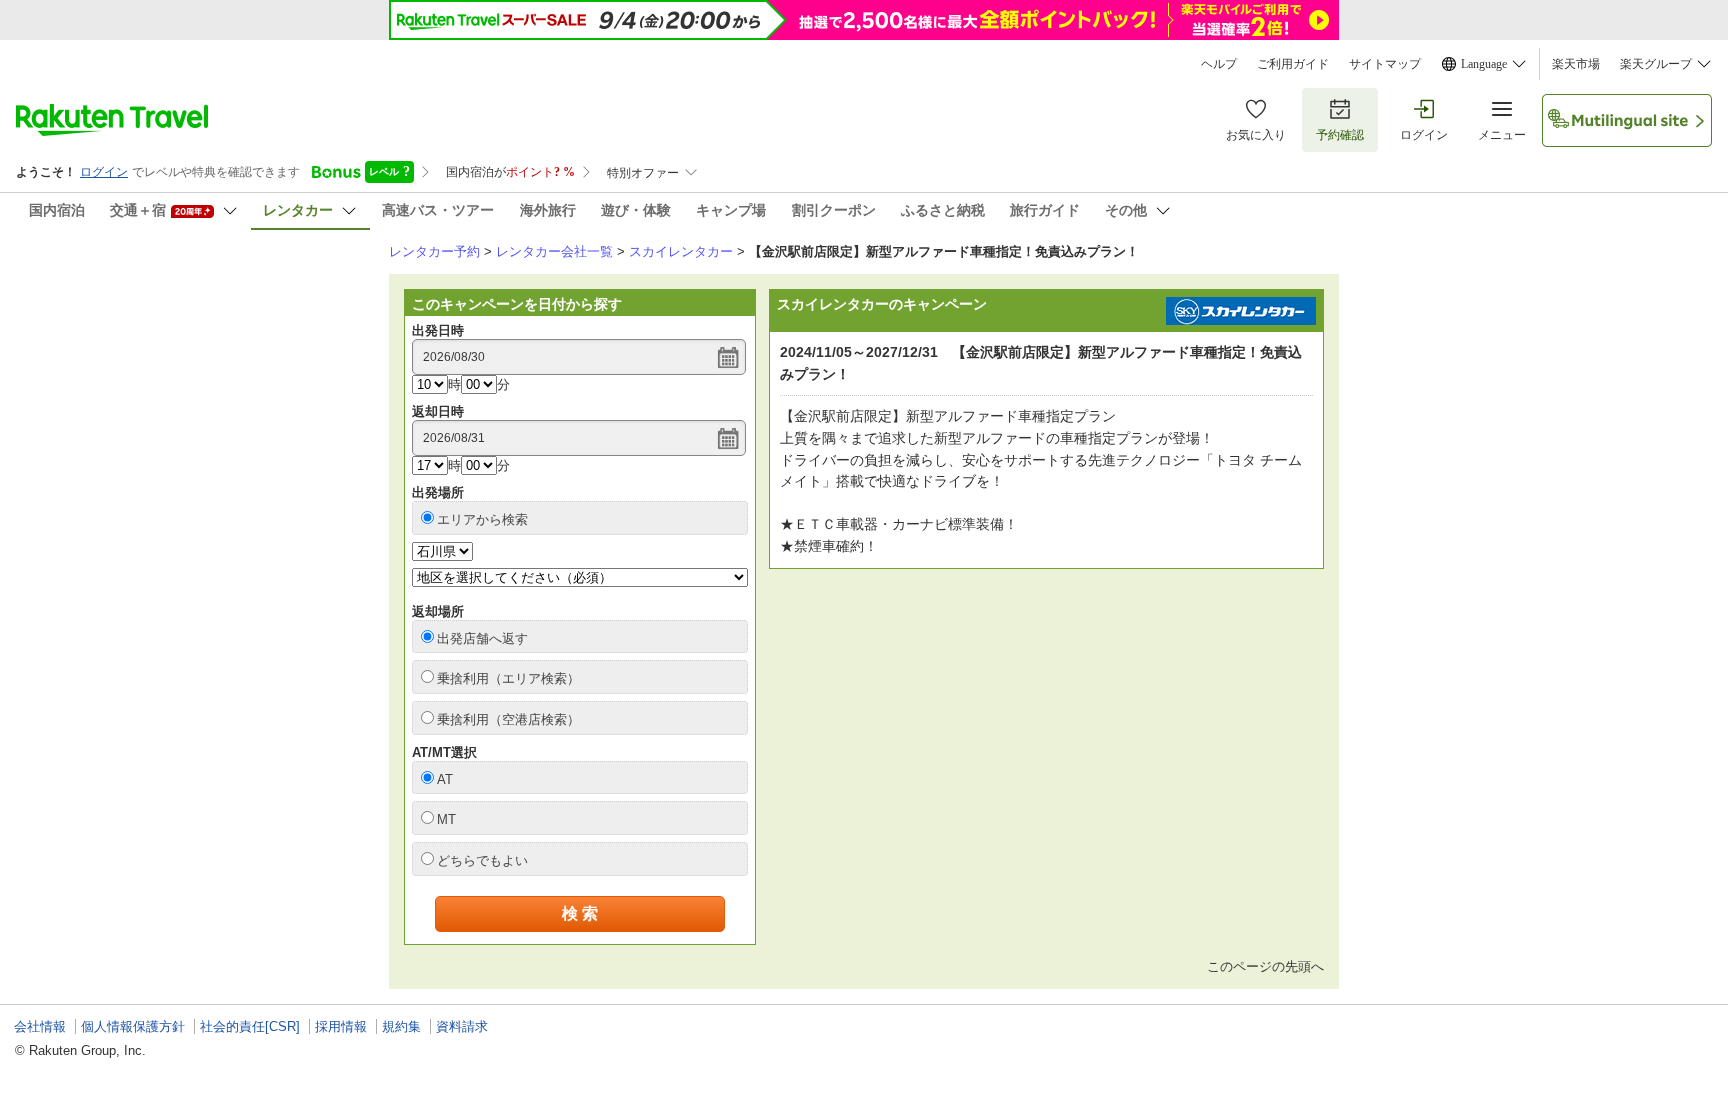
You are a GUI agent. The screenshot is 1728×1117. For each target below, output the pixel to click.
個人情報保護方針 (133, 1026)
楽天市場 (1576, 64)
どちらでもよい (482, 860)
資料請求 (462, 1026)
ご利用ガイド (1293, 64)
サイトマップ (1385, 64)
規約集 (401, 1026)
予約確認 (1340, 135)
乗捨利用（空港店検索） (508, 719)
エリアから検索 (482, 519)
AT (445, 779)
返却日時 (438, 411)
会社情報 (40, 1026)
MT (446, 819)
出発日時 (438, 330)
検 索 (580, 913)
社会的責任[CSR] (250, 1026)
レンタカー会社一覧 (554, 251)
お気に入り (1256, 135)
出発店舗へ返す (482, 638)
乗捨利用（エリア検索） (508, 678)
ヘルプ (1219, 64)
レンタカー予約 (434, 251)
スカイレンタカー (681, 251)
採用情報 (341, 1026)
